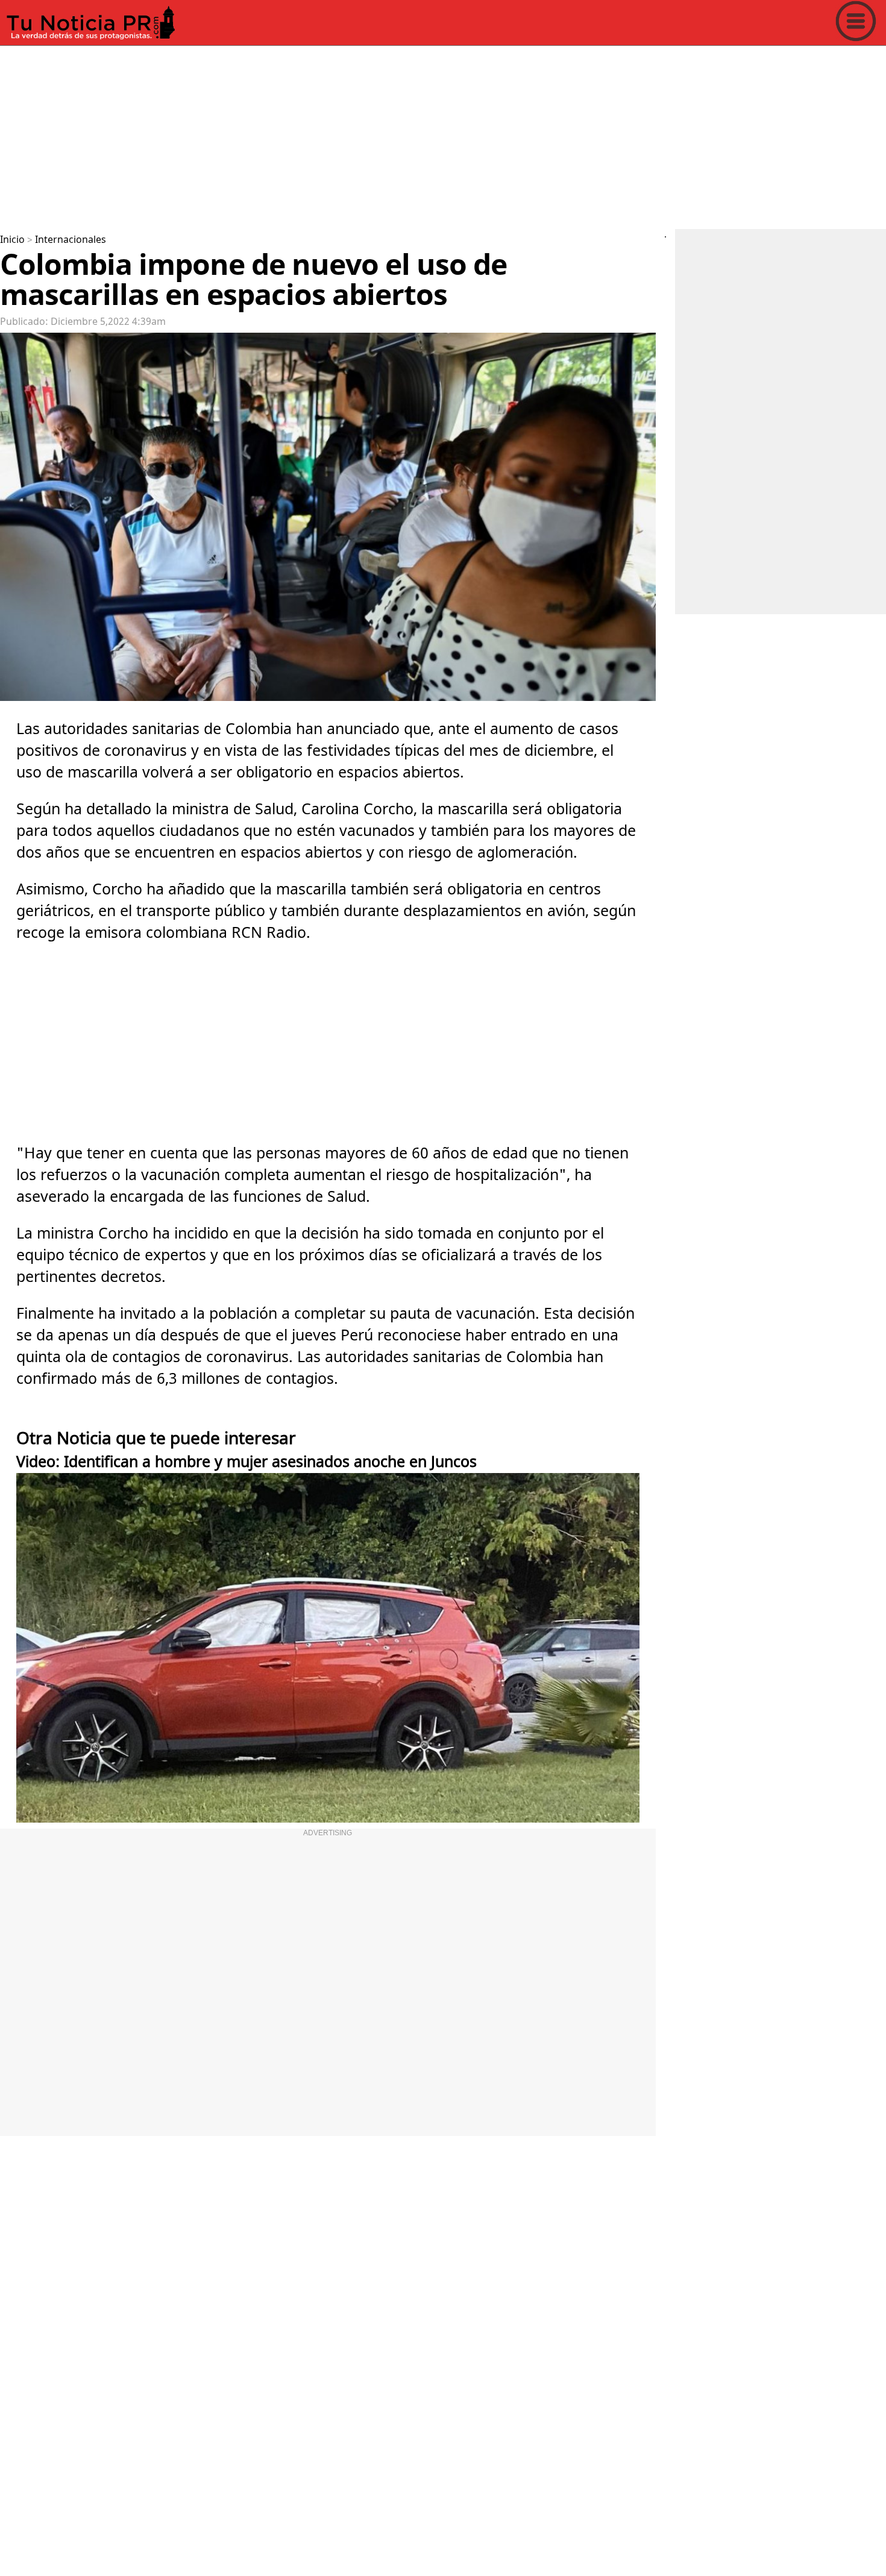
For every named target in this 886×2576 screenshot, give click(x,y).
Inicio (12, 240)
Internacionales (71, 240)
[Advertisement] (362, 135)
